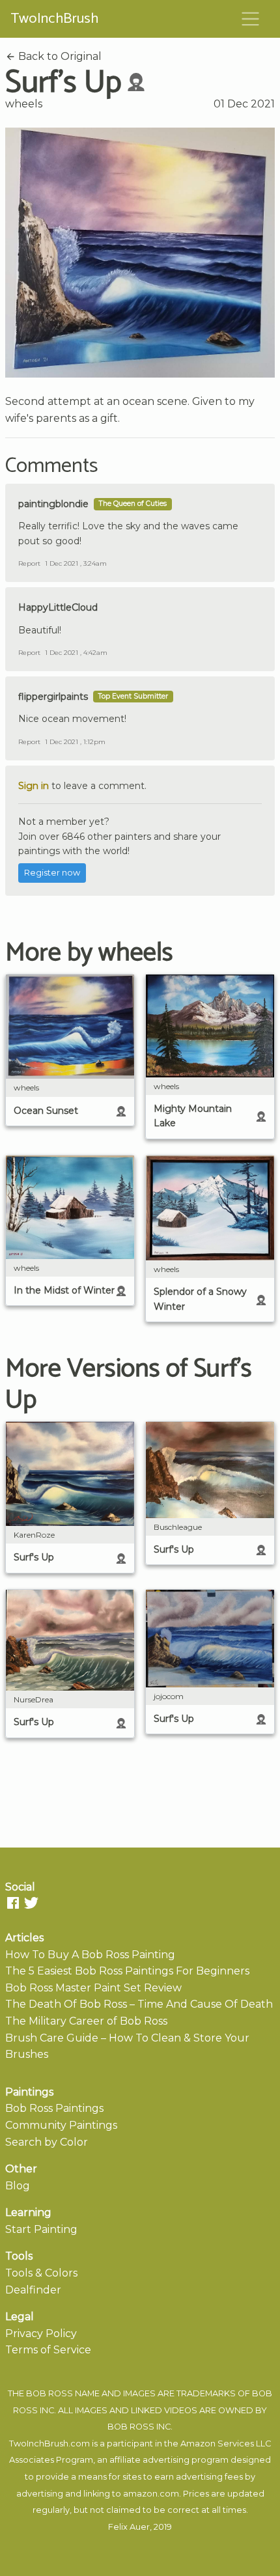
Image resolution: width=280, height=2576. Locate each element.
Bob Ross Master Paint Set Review (93, 1988)
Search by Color (47, 2142)
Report (29, 563)
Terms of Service (48, 2350)
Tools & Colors (41, 2273)
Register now (52, 873)
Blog (18, 2186)
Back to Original (59, 56)
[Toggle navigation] (251, 19)
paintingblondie (53, 504)
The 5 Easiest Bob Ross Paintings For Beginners (127, 1971)
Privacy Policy (41, 2334)
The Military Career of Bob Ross (86, 2021)
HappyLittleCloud (58, 607)
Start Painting (41, 2229)
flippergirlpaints (53, 697)
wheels (24, 104)
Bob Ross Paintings (54, 2108)
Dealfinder (33, 2290)
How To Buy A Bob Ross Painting (90, 1955)
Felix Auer (129, 2527)
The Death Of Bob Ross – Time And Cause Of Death (139, 2004)
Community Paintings (61, 2125)
